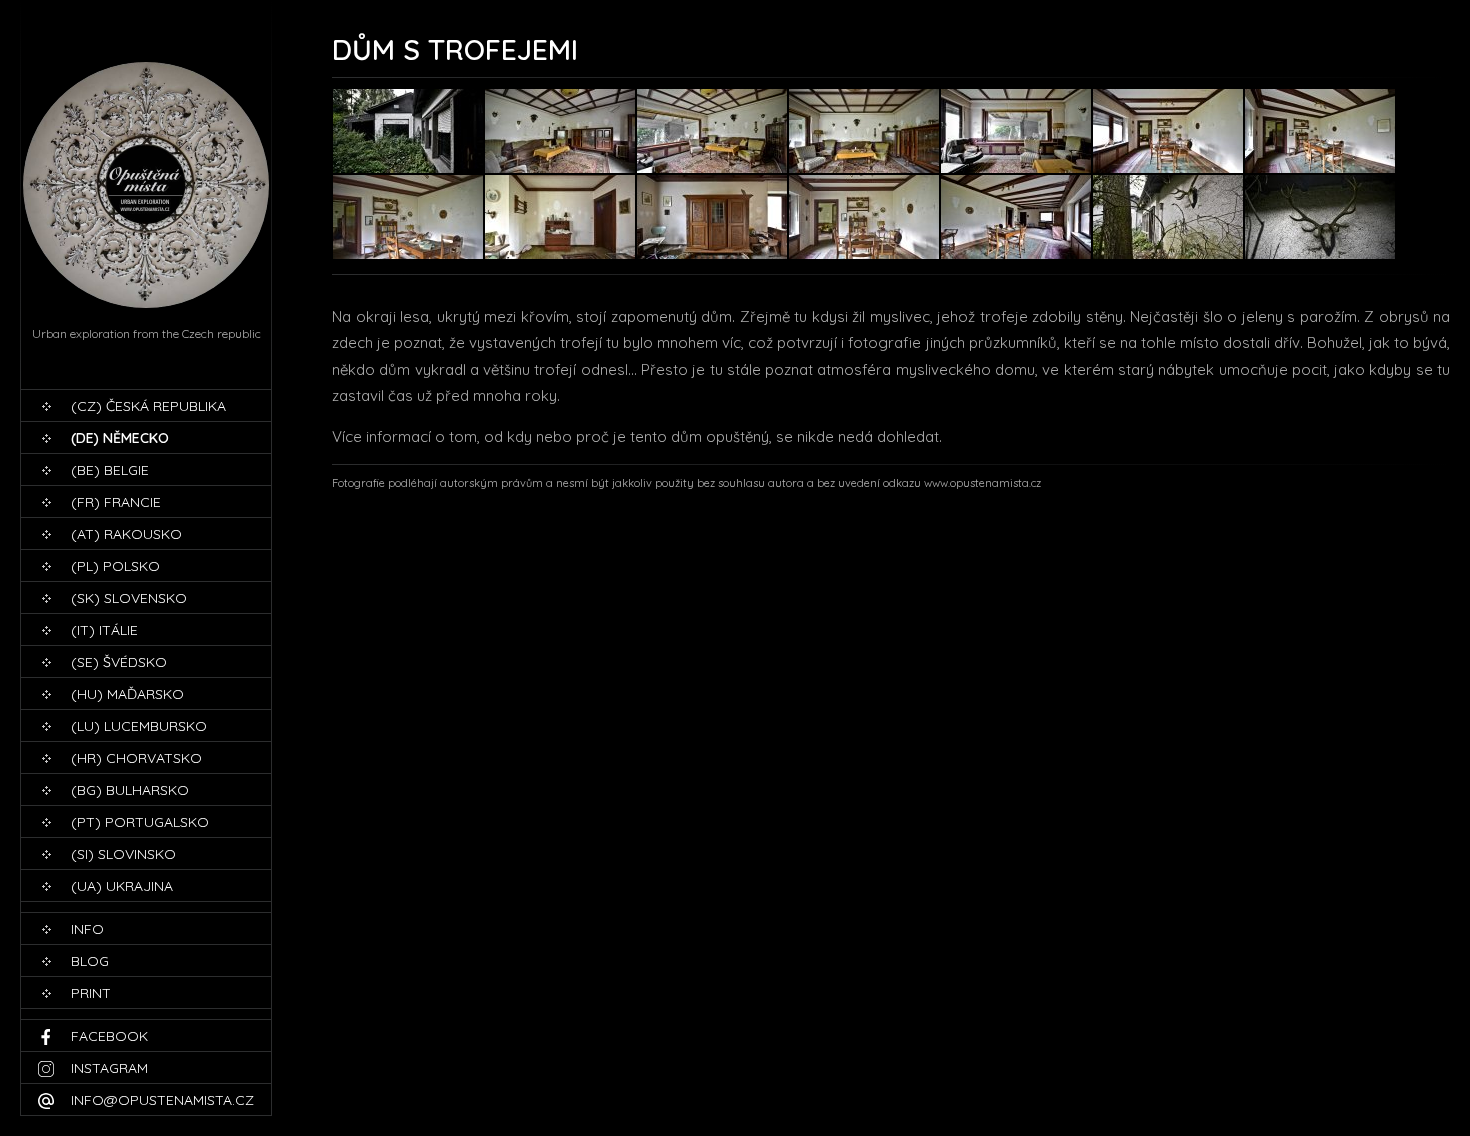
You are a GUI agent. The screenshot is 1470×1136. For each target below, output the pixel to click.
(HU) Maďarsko (127, 694)
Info (87, 929)
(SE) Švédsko (119, 662)
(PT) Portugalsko (140, 822)
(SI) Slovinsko (123, 854)
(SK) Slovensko (129, 598)
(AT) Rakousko (126, 534)
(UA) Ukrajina (122, 886)
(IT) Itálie (104, 630)
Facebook (109, 1036)
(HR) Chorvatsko (136, 758)
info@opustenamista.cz (162, 1100)
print (91, 993)
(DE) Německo (120, 438)
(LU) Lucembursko (139, 726)
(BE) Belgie (110, 470)
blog (90, 961)
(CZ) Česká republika (148, 406)
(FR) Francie (116, 502)
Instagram (109, 1068)
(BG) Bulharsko (130, 790)
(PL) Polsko (115, 566)
